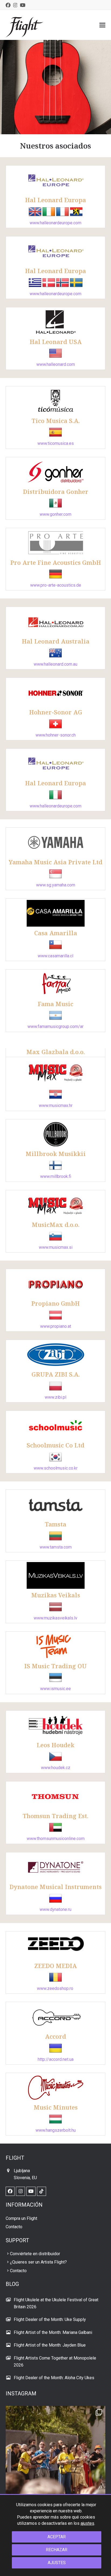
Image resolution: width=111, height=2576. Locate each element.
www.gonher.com (55, 514)
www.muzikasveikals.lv (55, 1618)
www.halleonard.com (56, 364)
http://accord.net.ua (56, 2059)
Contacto (14, 2227)
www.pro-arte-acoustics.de (56, 585)
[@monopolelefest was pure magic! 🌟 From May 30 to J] (56, 2456)
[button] (102, 25)
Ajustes (57, 2563)
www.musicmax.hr (56, 1105)
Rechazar (57, 2550)
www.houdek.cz (56, 1768)
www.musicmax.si (56, 1247)
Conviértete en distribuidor (35, 2254)
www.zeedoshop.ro (55, 1988)
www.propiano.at (56, 1326)
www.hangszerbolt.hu (56, 2130)
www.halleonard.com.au (55, 664)
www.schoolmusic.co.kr (56, 1468)
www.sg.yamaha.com (56, 885)
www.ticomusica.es (56, 443)
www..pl (55, 1397)
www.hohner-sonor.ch (56, 735)
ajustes (87, 2523)
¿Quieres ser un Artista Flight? (38, 2262)
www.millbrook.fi (56, 1176)
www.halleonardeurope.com (55, 223)
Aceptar (57, 2537)
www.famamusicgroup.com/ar (55, 1026)
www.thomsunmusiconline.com (56, 1839)
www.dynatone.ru (55, 1909)
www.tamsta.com (56, 1547)
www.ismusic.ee (55, 1689)
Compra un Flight (21, 2218)
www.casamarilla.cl (55, 956)
